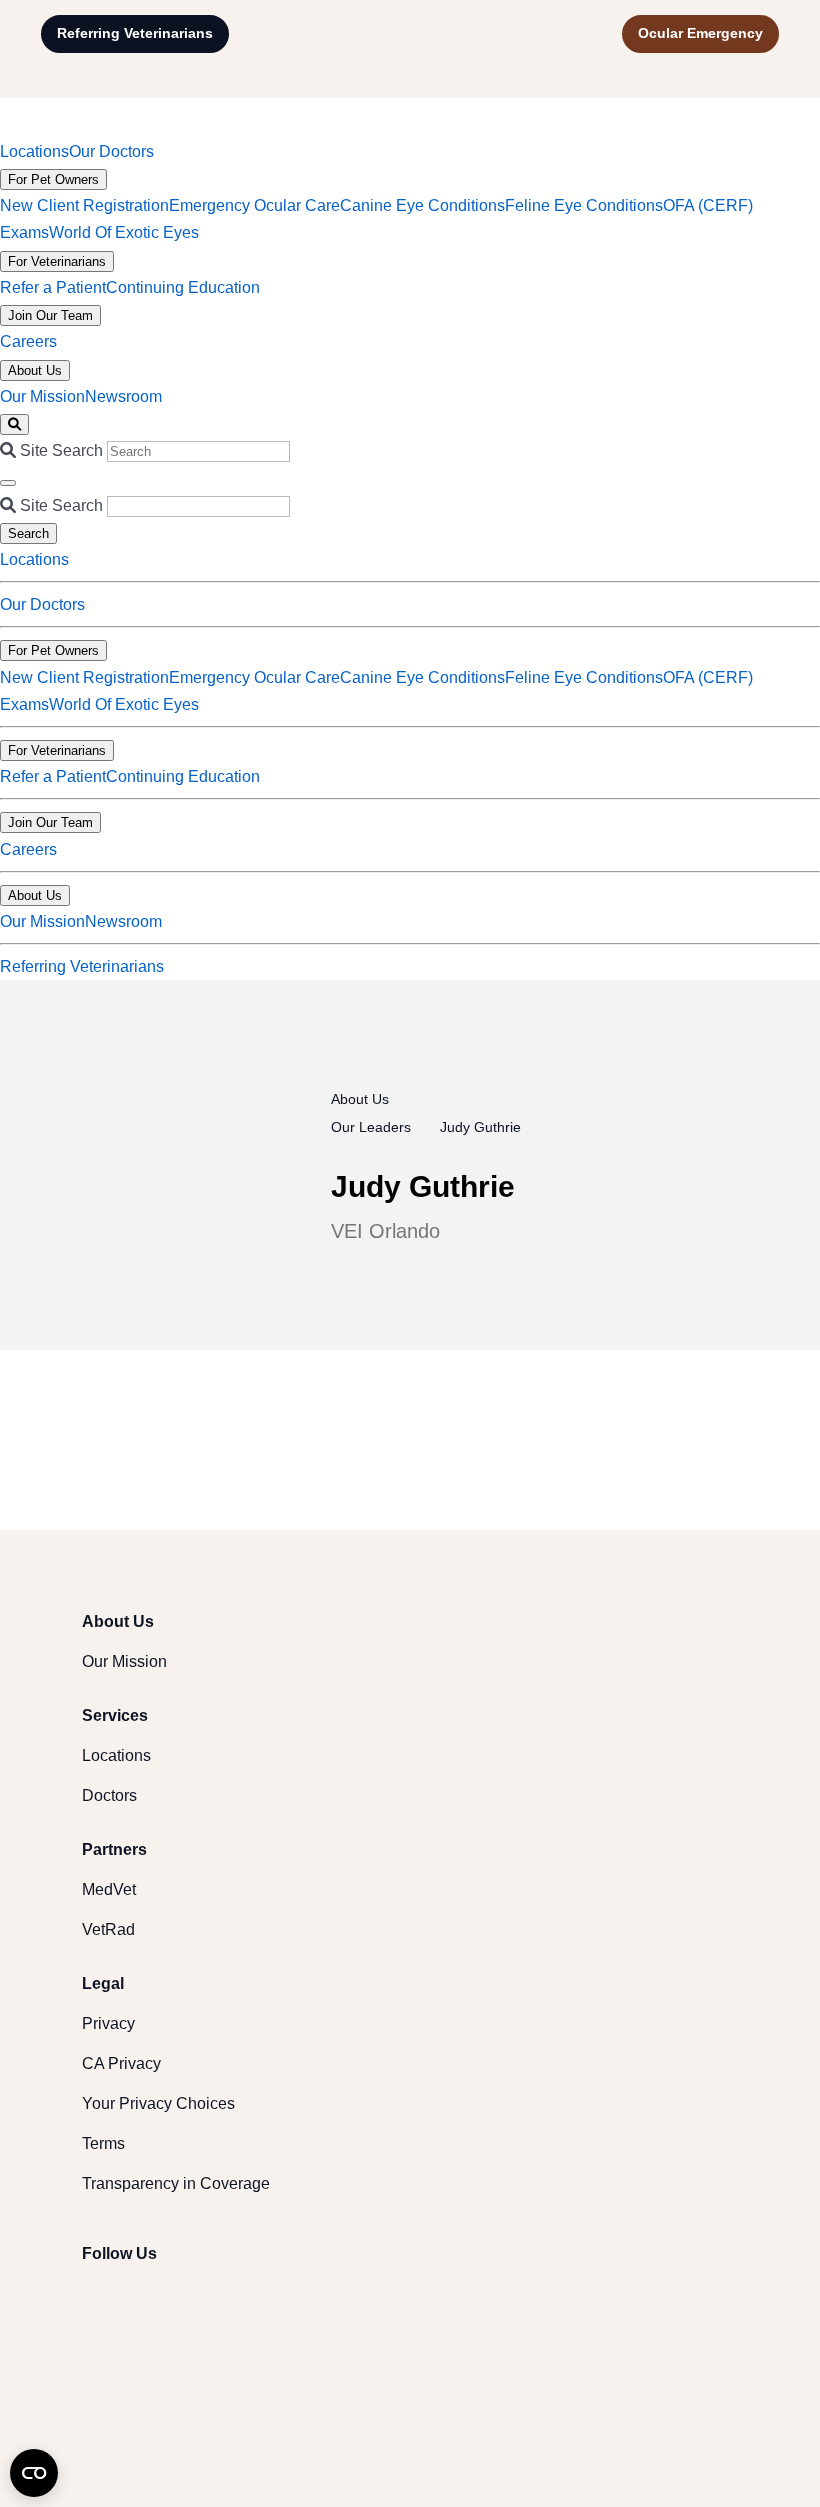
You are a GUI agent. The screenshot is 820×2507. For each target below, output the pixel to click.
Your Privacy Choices (158, 2103)
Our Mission (42, 396)
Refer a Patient (53, 287)
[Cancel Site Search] (8, 483)
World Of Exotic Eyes (124, 232)
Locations (34, 151)
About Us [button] (35, 895)
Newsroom (123, 396)
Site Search (61, 450)
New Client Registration (84, 205)
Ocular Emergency (700, 33)
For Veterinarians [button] (57, 750)
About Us (35, 370)
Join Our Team (50, 315)
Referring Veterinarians (135, 33)
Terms (103, 2143)
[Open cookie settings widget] (34, 2473)
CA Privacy (121, 2063)
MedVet (109, 1889)
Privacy (108, 2023)
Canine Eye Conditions (422, 205)
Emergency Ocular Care (254, 205)
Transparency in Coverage (176, 2183)
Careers (28, 341)
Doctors (109, 1795)
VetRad (108, 1929)
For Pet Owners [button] (53, 650)
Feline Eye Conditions (584, 205)
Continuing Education (183, 287)
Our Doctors (111, 151)
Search (28, 533)
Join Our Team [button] (50, 822)
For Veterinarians (57, 261)
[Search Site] (14, 424)
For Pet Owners (53, 179)
